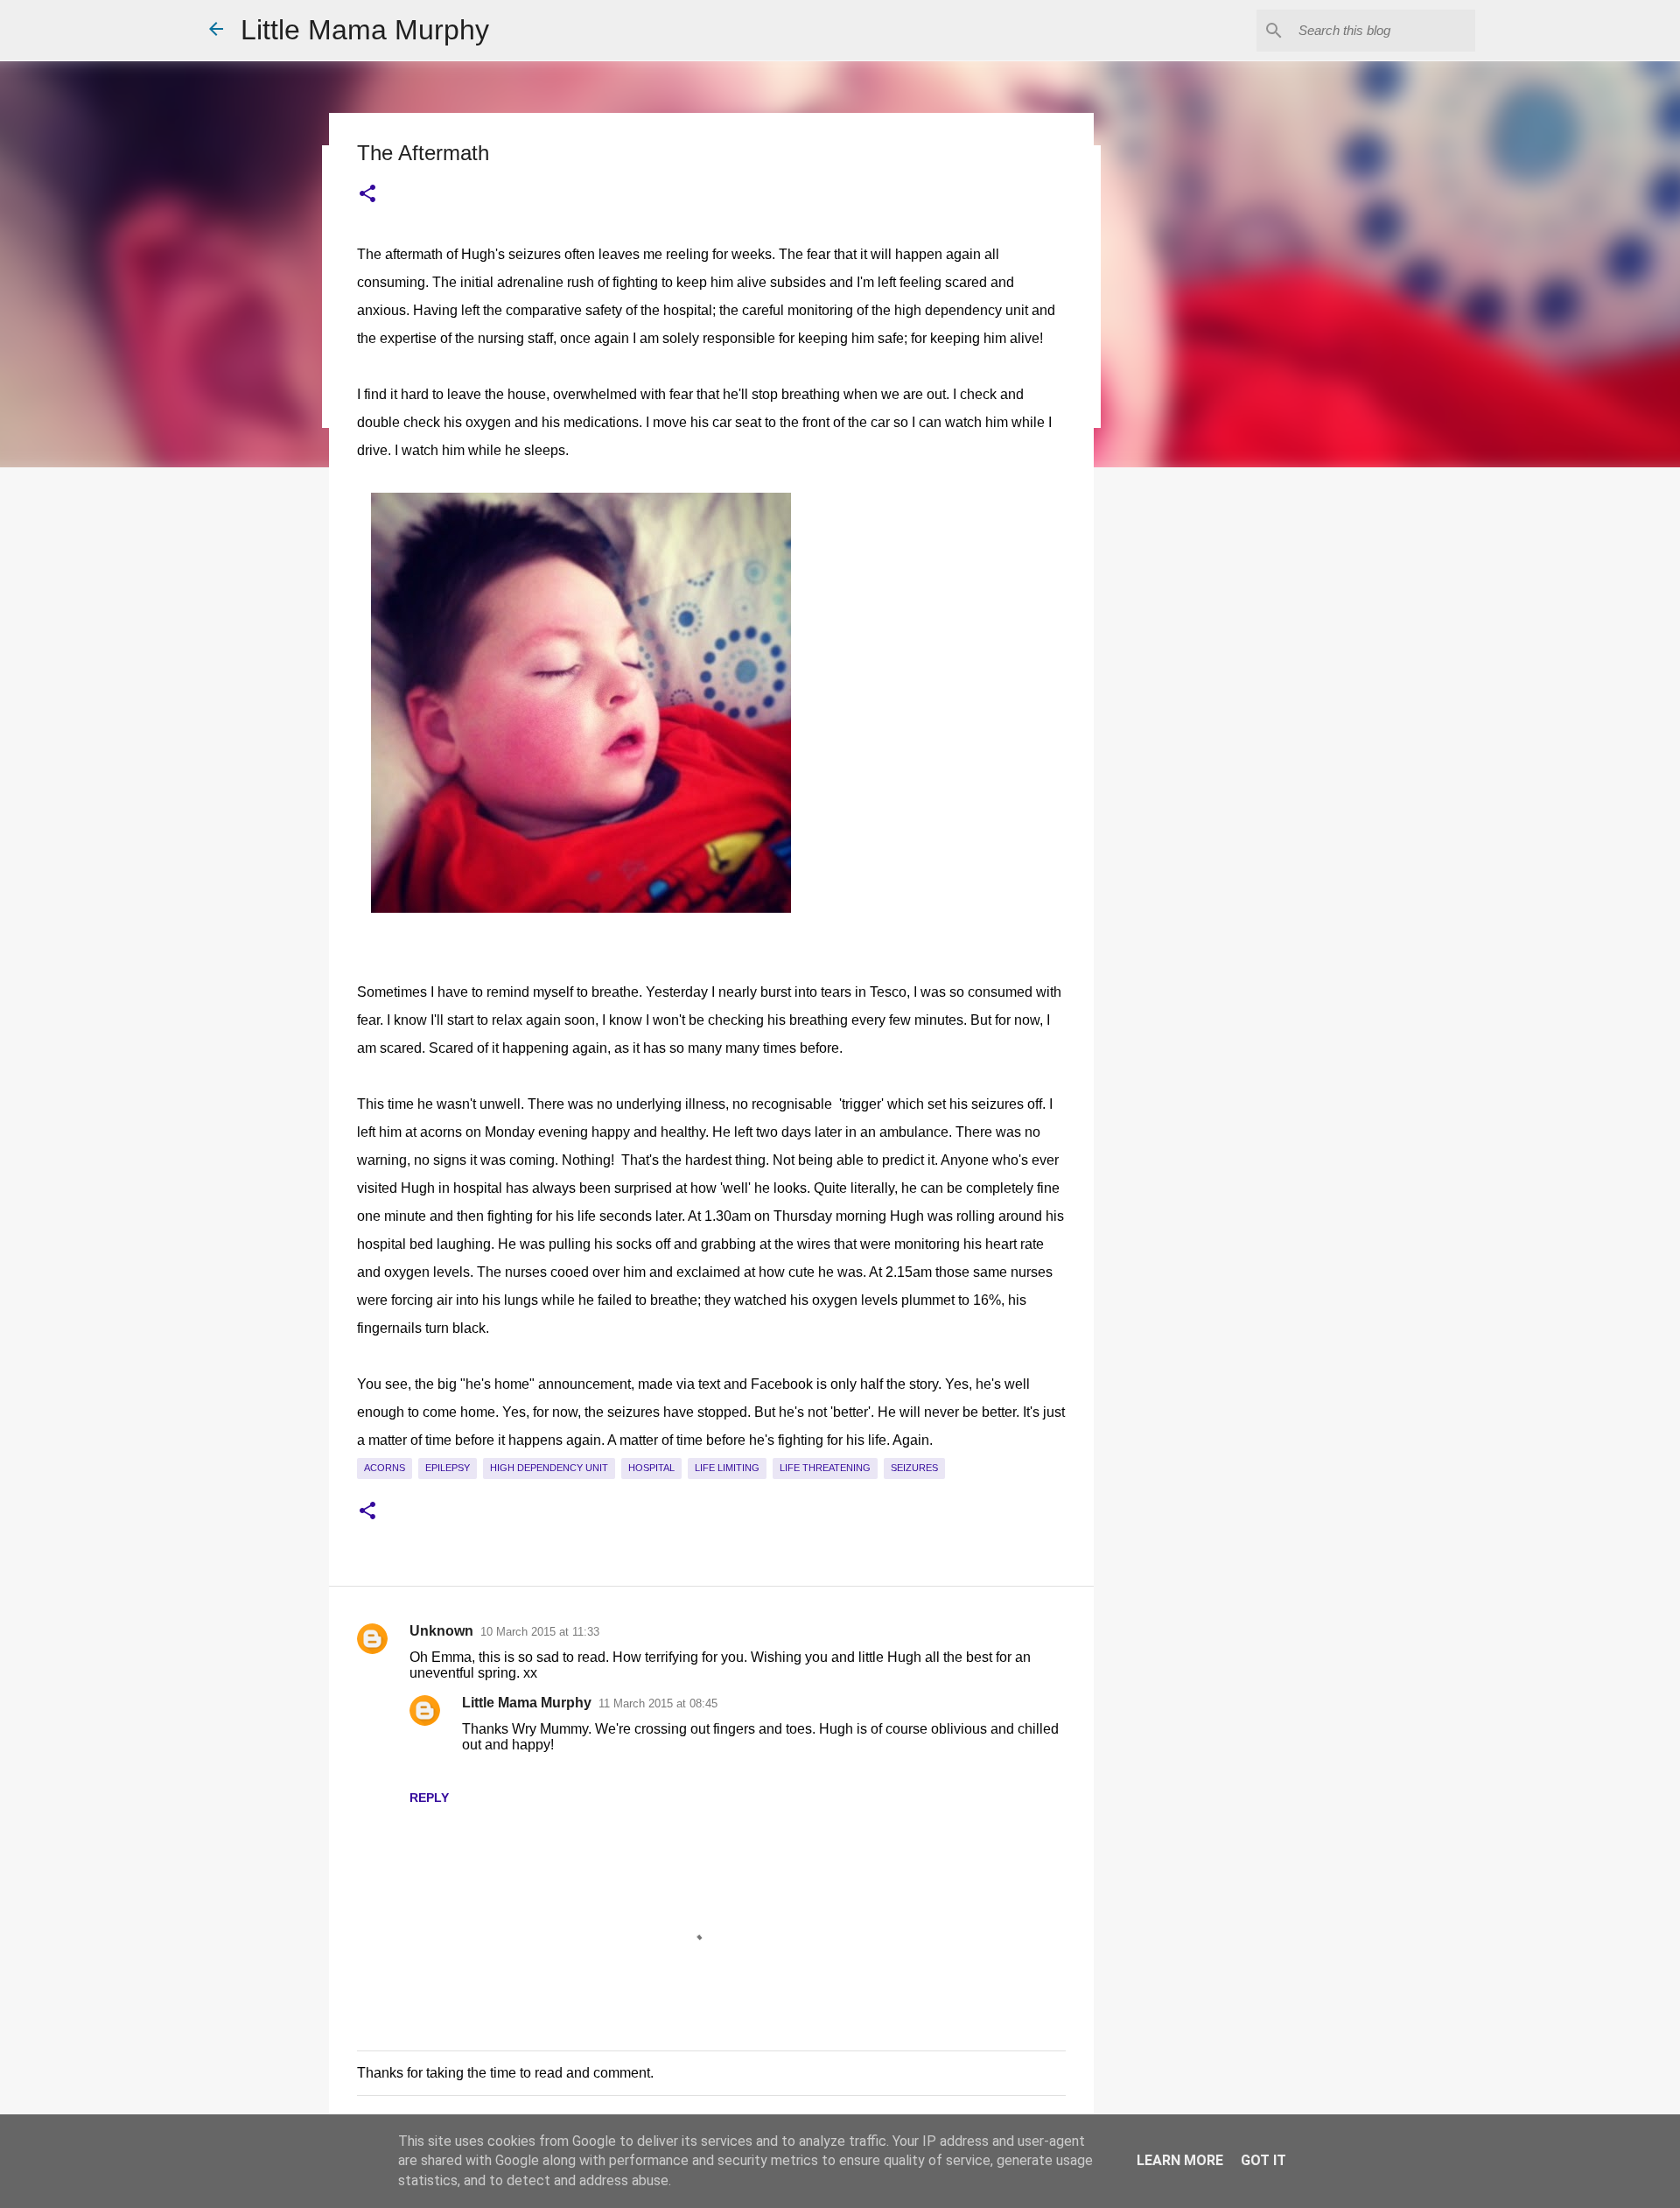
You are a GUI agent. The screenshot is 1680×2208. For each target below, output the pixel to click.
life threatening (825, 1468)
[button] (367, 194)
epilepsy (448, 1468)
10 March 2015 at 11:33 (540, 1632)
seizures (914, 1468)
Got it (1263, 2160)
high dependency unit (549, 1468)
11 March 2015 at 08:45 (658, 1703)
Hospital (651, 1468)
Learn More (1180, 2160)
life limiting (727, 1468)
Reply (429, 1798)
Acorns (385, 1468)
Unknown (441, 1631)
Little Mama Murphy (365, 30)
